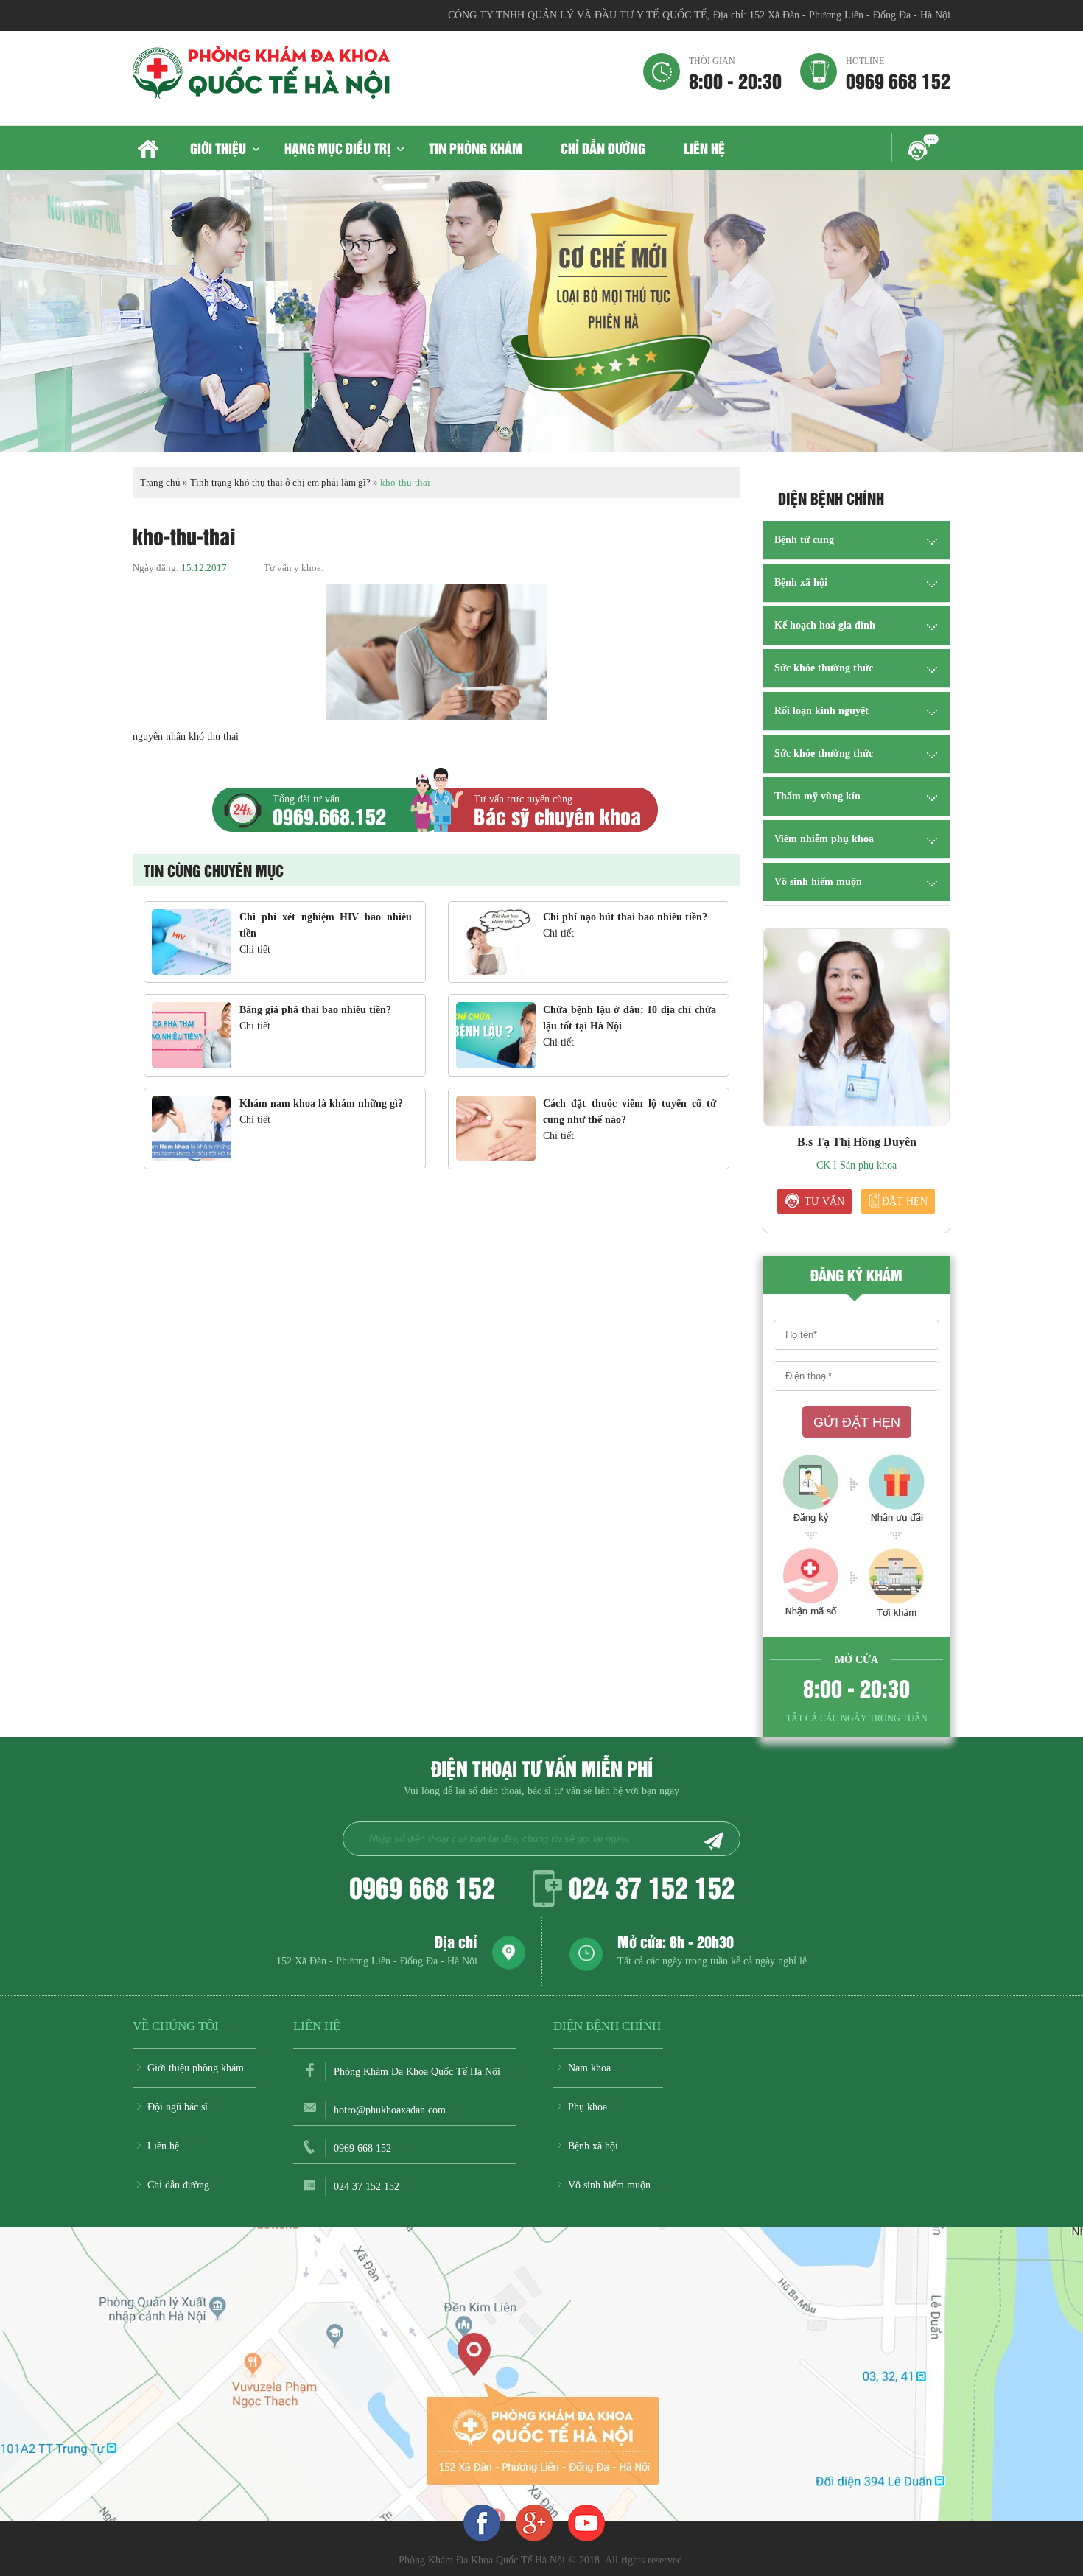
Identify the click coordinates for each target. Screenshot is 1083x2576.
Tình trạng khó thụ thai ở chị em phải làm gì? (280, 482)
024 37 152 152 (652, 1886)
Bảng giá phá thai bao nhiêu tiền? (315, 1010)
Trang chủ (160, 482)
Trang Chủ (151, 150)
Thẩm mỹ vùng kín (817, 796)
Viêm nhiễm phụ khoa (824, 839)
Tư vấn (824, 1201)
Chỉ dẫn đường (603, 148)
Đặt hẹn (905, 1201)
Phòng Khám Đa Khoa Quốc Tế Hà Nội (417, 2072)
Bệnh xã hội (801, 582)
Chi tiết (255, 949)
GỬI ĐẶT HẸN (857, 1422)
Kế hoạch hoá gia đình (825, 625)
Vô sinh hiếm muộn (818, 882)
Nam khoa (589, 2068)
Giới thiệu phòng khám (196, 2068)
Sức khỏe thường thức (824, 668)
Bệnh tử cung (804, 540)
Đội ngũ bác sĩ (178, 2107)
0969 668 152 (898, 73)
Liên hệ (704, 148)
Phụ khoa (588, 2107)
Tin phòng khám (476, 148)
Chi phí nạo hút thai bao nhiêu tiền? (625, 917)
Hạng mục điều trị (337, 148)
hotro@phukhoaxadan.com (390, 2110)
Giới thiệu (218, 148)
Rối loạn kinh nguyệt (821, 711)
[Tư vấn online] (534, 2522)
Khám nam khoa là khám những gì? (321, 1103)
